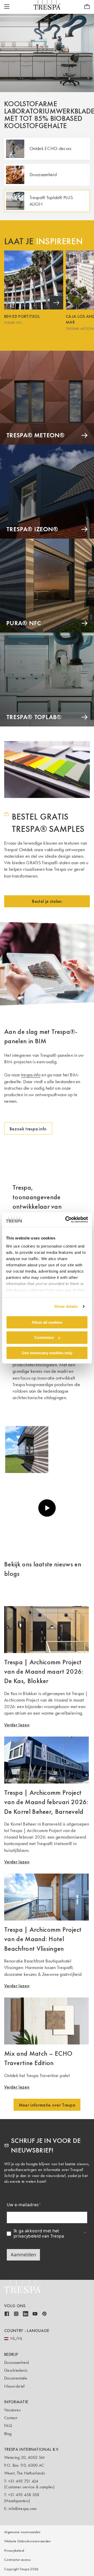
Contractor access (17, 2560)
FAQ (8, 2426)
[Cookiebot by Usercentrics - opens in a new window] (66, 1220)
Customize (44, 1337)
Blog (8, 2434)
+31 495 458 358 (24, 2495)
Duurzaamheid (16, 2362)
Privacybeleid (14, 2551)
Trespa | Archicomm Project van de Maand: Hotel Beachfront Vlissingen (43, 1939)
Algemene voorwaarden (22, 2532)
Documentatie (16, 2378)
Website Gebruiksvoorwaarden (28, 2541)
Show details (66, 1306)
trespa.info (31, 1075)
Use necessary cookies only (47, 1353)
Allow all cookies (47, 1322)
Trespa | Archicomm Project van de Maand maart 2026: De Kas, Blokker (44, 1671)
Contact (11, 2418)
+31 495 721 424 (23, 2481)
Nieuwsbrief (14, 2386)
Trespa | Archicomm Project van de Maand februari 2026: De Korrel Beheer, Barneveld (46, 1802)
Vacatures (12, 2410)
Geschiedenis (16, 2370)
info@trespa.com (23, 2509)
